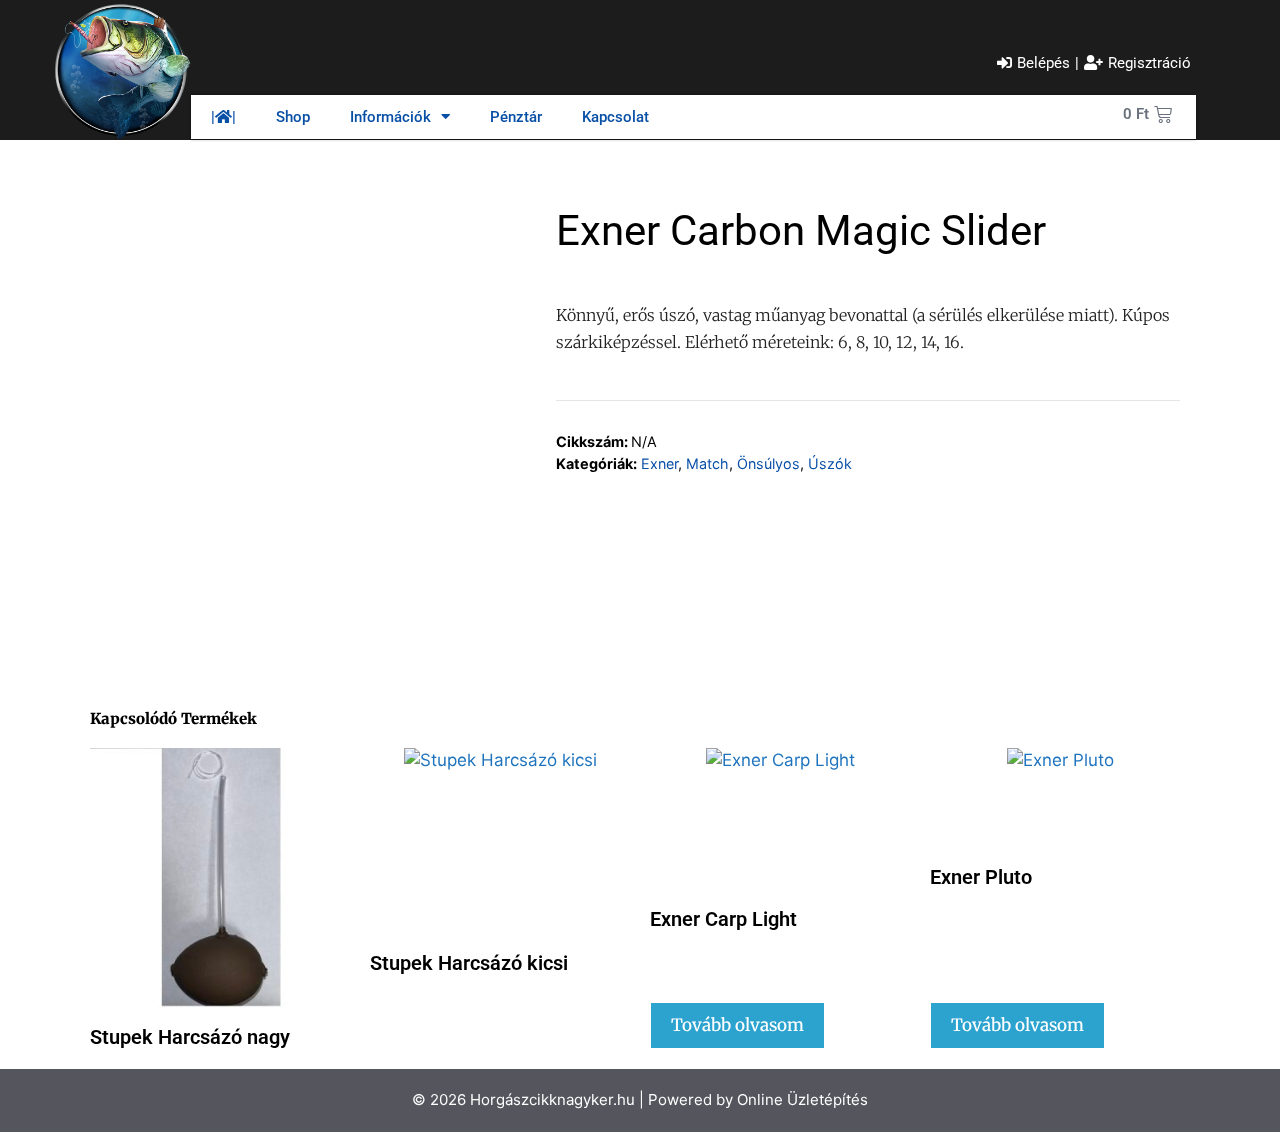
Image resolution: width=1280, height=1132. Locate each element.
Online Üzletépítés (802, 1099)
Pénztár (516, 117)
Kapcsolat (615, 117)
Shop (293, 117)
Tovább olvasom (737, 1025)
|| (223, 117)
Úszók (830, 463)
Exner (659, 463)
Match (707, 463)
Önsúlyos (768, 463)
